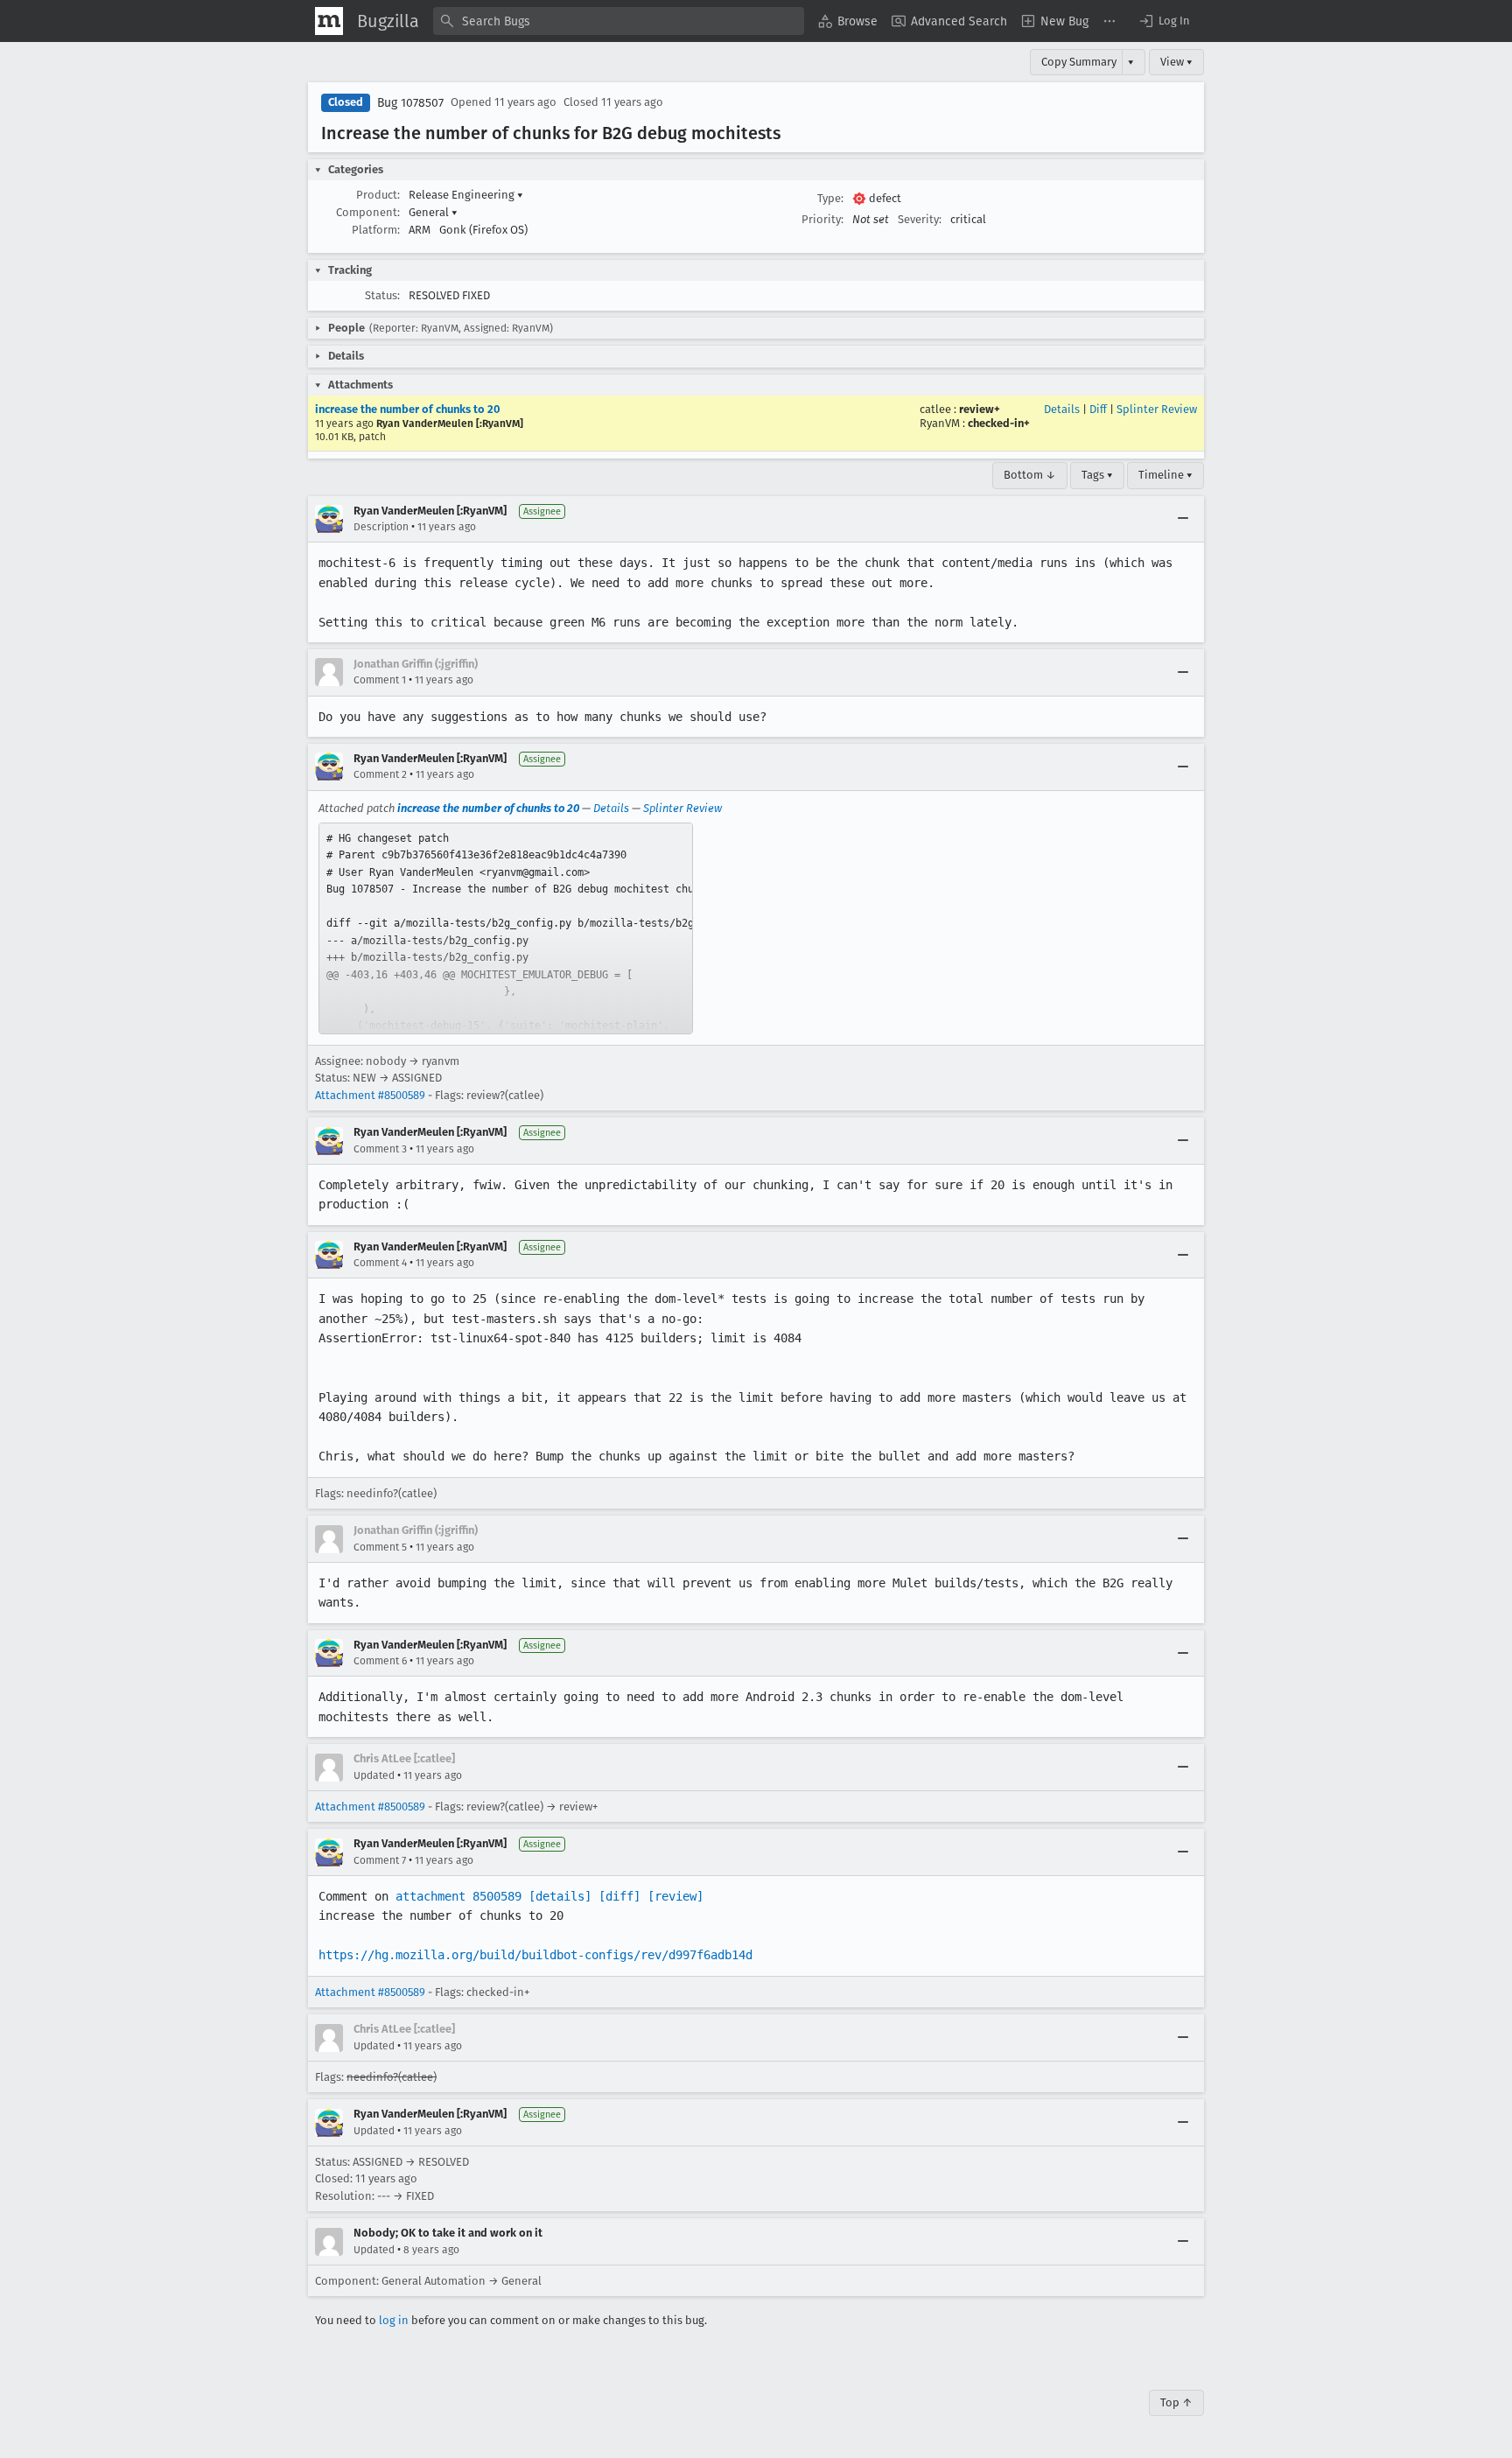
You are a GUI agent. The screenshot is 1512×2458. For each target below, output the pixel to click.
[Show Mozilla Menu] (329, 21)
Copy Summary (1079, 62)
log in (394, 2320)
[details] (560, 1896)
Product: (378, 195)
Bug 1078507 (410, 103)
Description (381, 527)
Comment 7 (380, 1860)
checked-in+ (999, 423)
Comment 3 (380, 1149)
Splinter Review (1157, 409)
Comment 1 (380, 680)
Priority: (822, 219)
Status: (382, 295)
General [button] (433, 212)
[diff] (619, 1896)
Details (1062, 409)
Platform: (376, 230)
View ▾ (1176, 62)
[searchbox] (619, 21)
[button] (1164, 21)
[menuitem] (848, 21)
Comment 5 (380, 1547)
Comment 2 (380, 774)
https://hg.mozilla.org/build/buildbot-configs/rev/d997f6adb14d (535, 1955)
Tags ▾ (1097, 475)
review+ (980, 409)
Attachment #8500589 (370, 1095)
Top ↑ (1176, 2402)
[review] (675, 1896)
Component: (368, 212)
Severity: (920, 219)
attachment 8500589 (458, 1896)
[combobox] (619, 21)
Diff (1098, 409)
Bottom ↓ (1030, 475)
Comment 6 (380, 1661)
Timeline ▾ (1165, 475)
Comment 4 (380, 1263)
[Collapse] (1183, 519)
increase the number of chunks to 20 (408, 409)
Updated (374, 1775)
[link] (506, 928)
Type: (830, 198)
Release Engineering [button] (466, 195)
